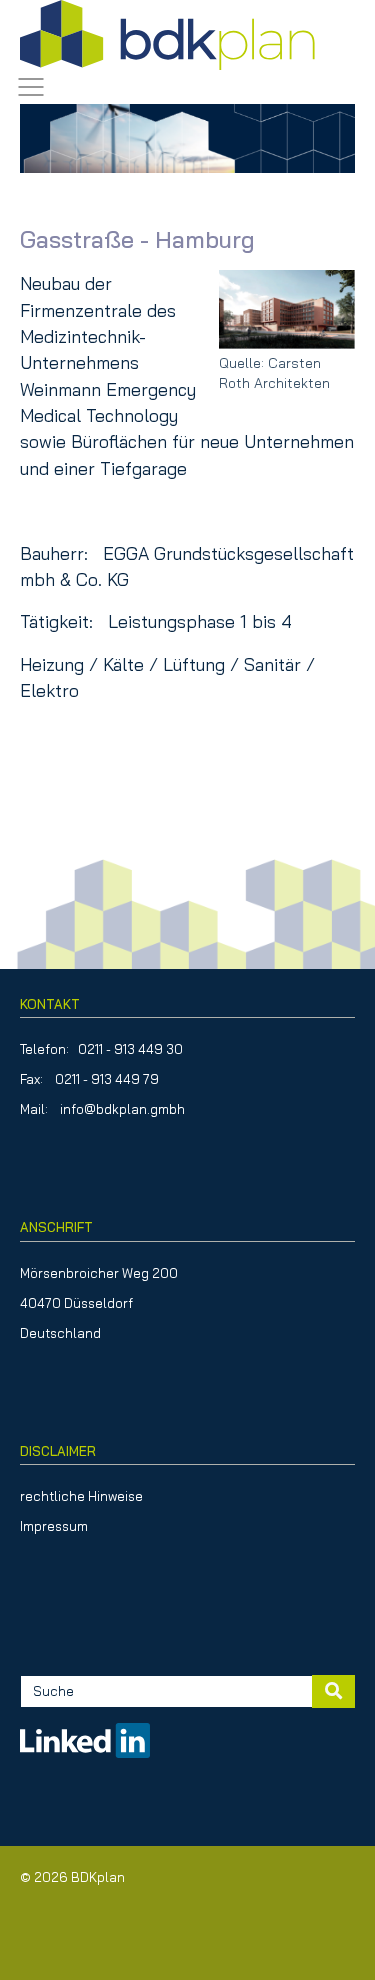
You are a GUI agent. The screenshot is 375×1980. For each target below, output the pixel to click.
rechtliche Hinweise (81, 1496)
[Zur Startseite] (167, 35)
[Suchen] (333, 1692)
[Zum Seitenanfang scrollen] (328, 1933)
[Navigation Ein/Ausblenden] (31, 87)
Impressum (54, 1526)
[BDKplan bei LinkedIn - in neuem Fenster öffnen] (85, 1731)
